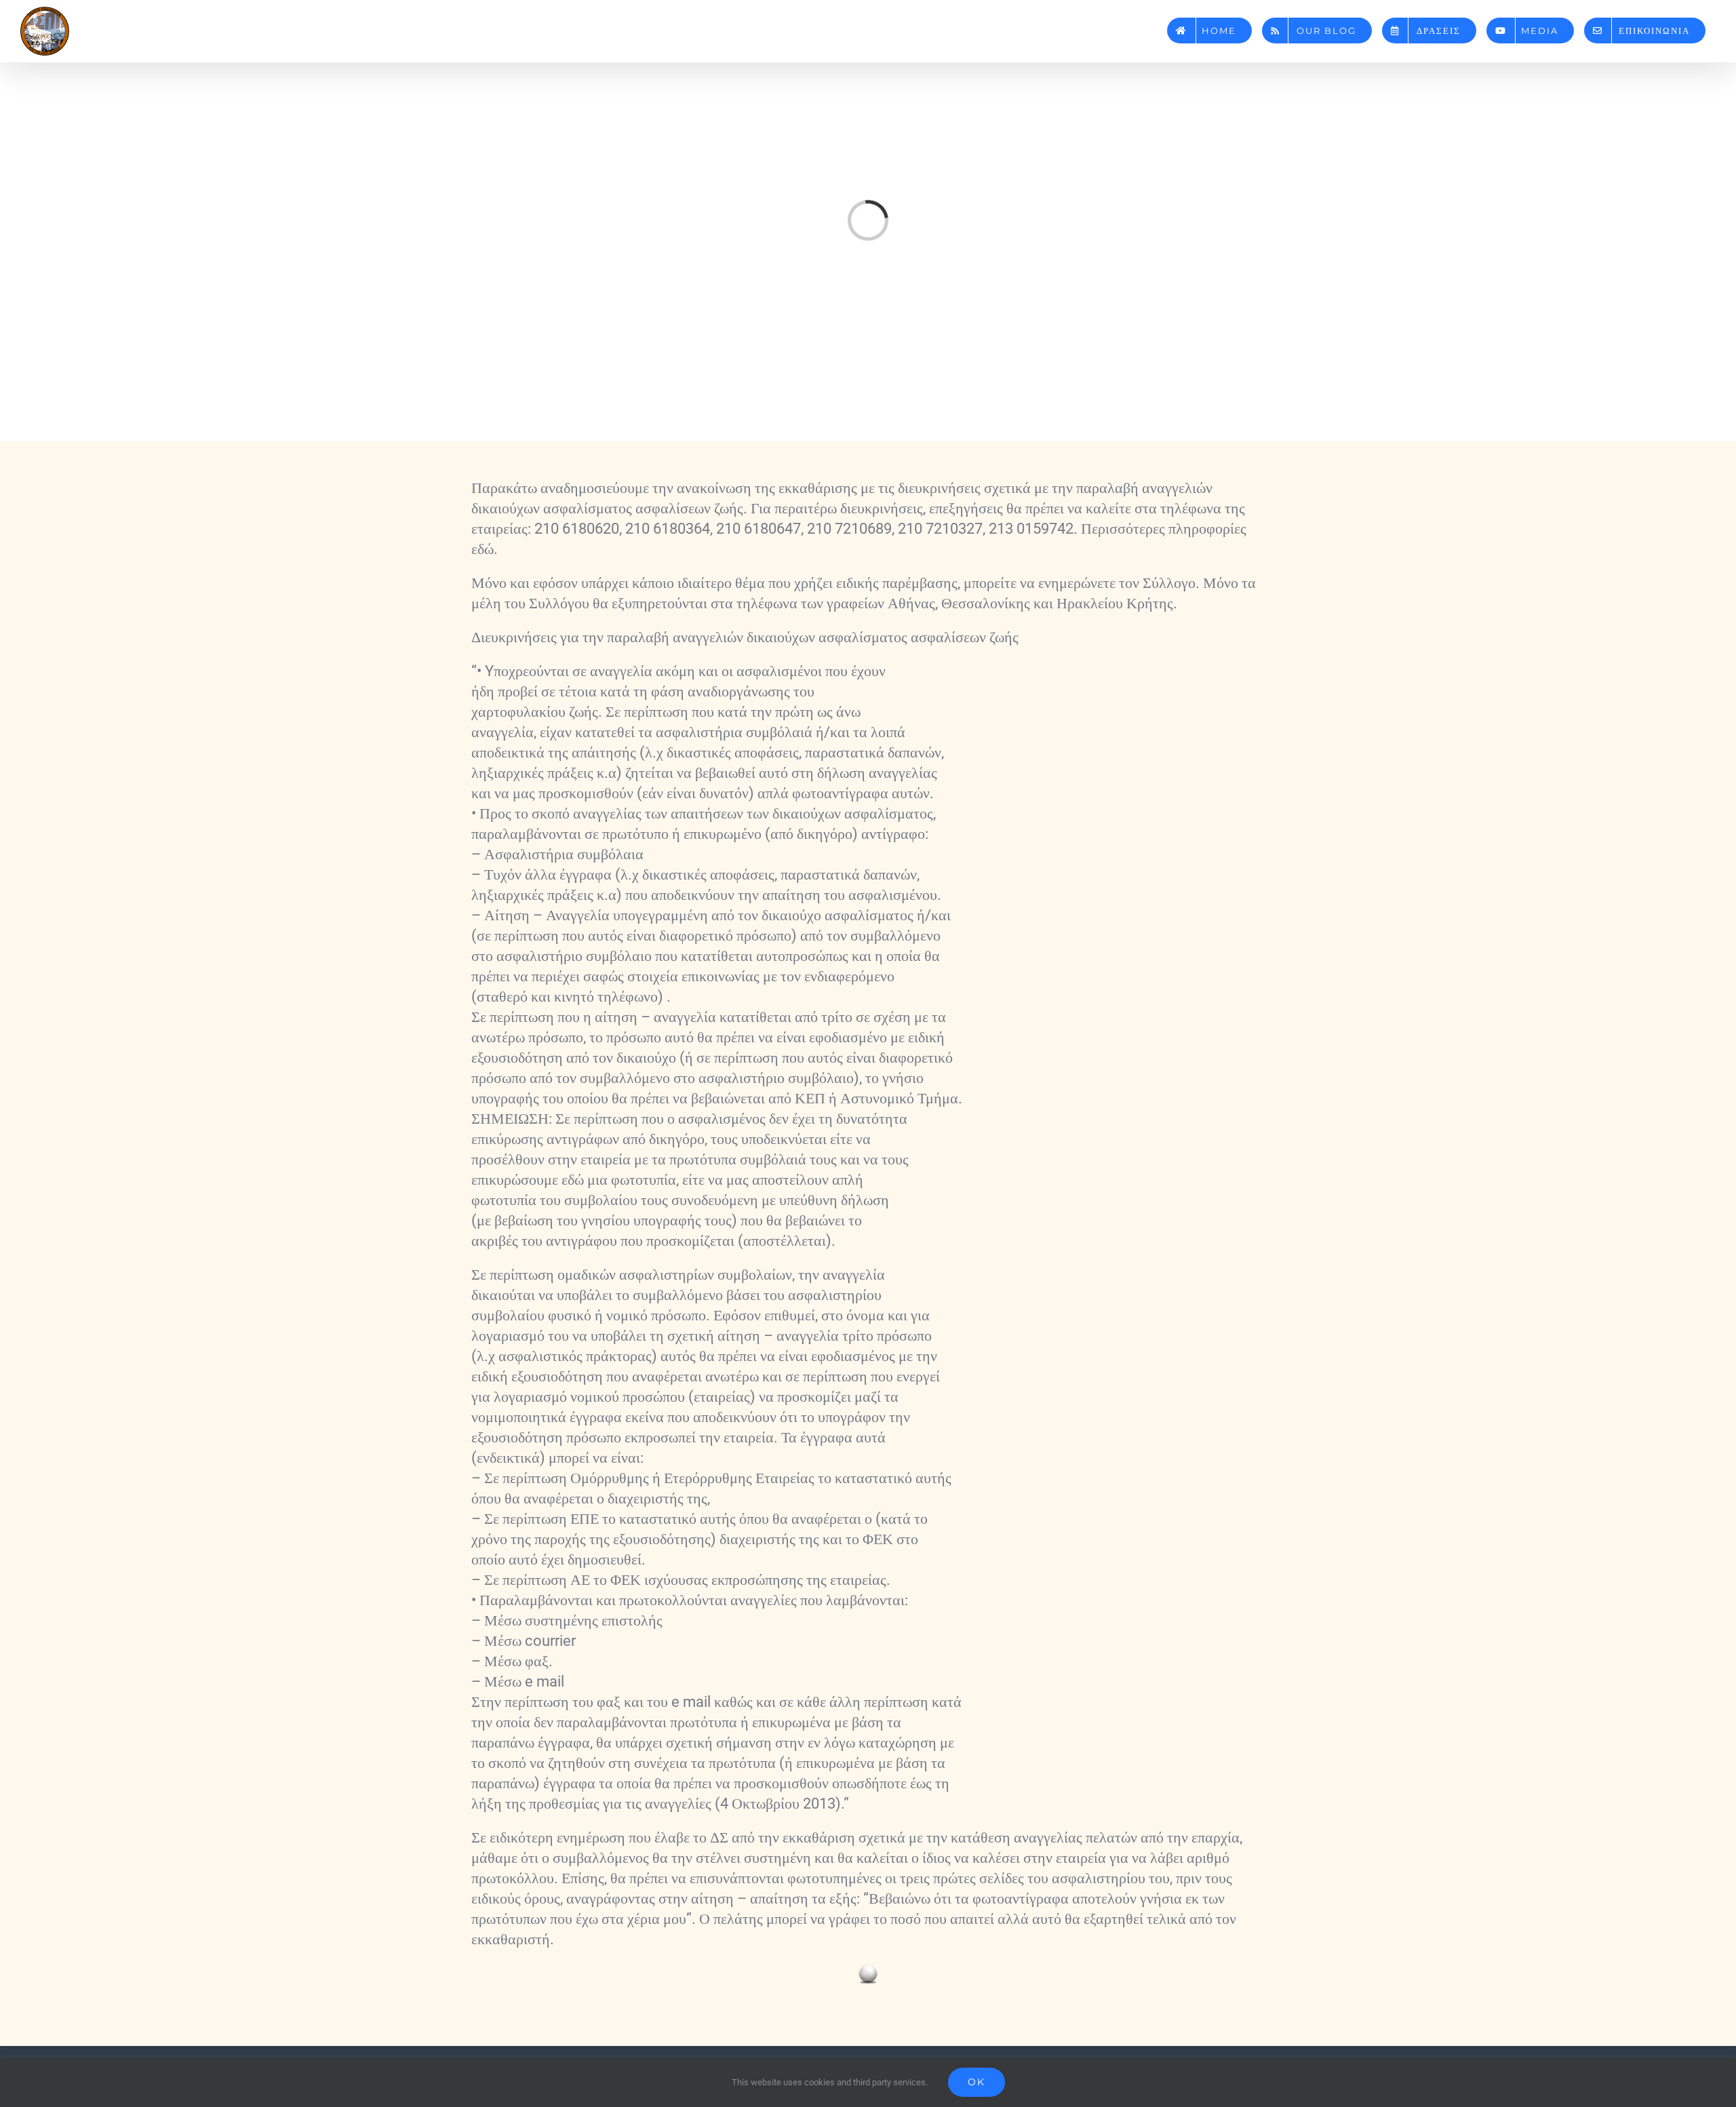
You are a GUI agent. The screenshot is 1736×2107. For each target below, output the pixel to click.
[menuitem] (1209, 25)
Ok (976, 2082)
